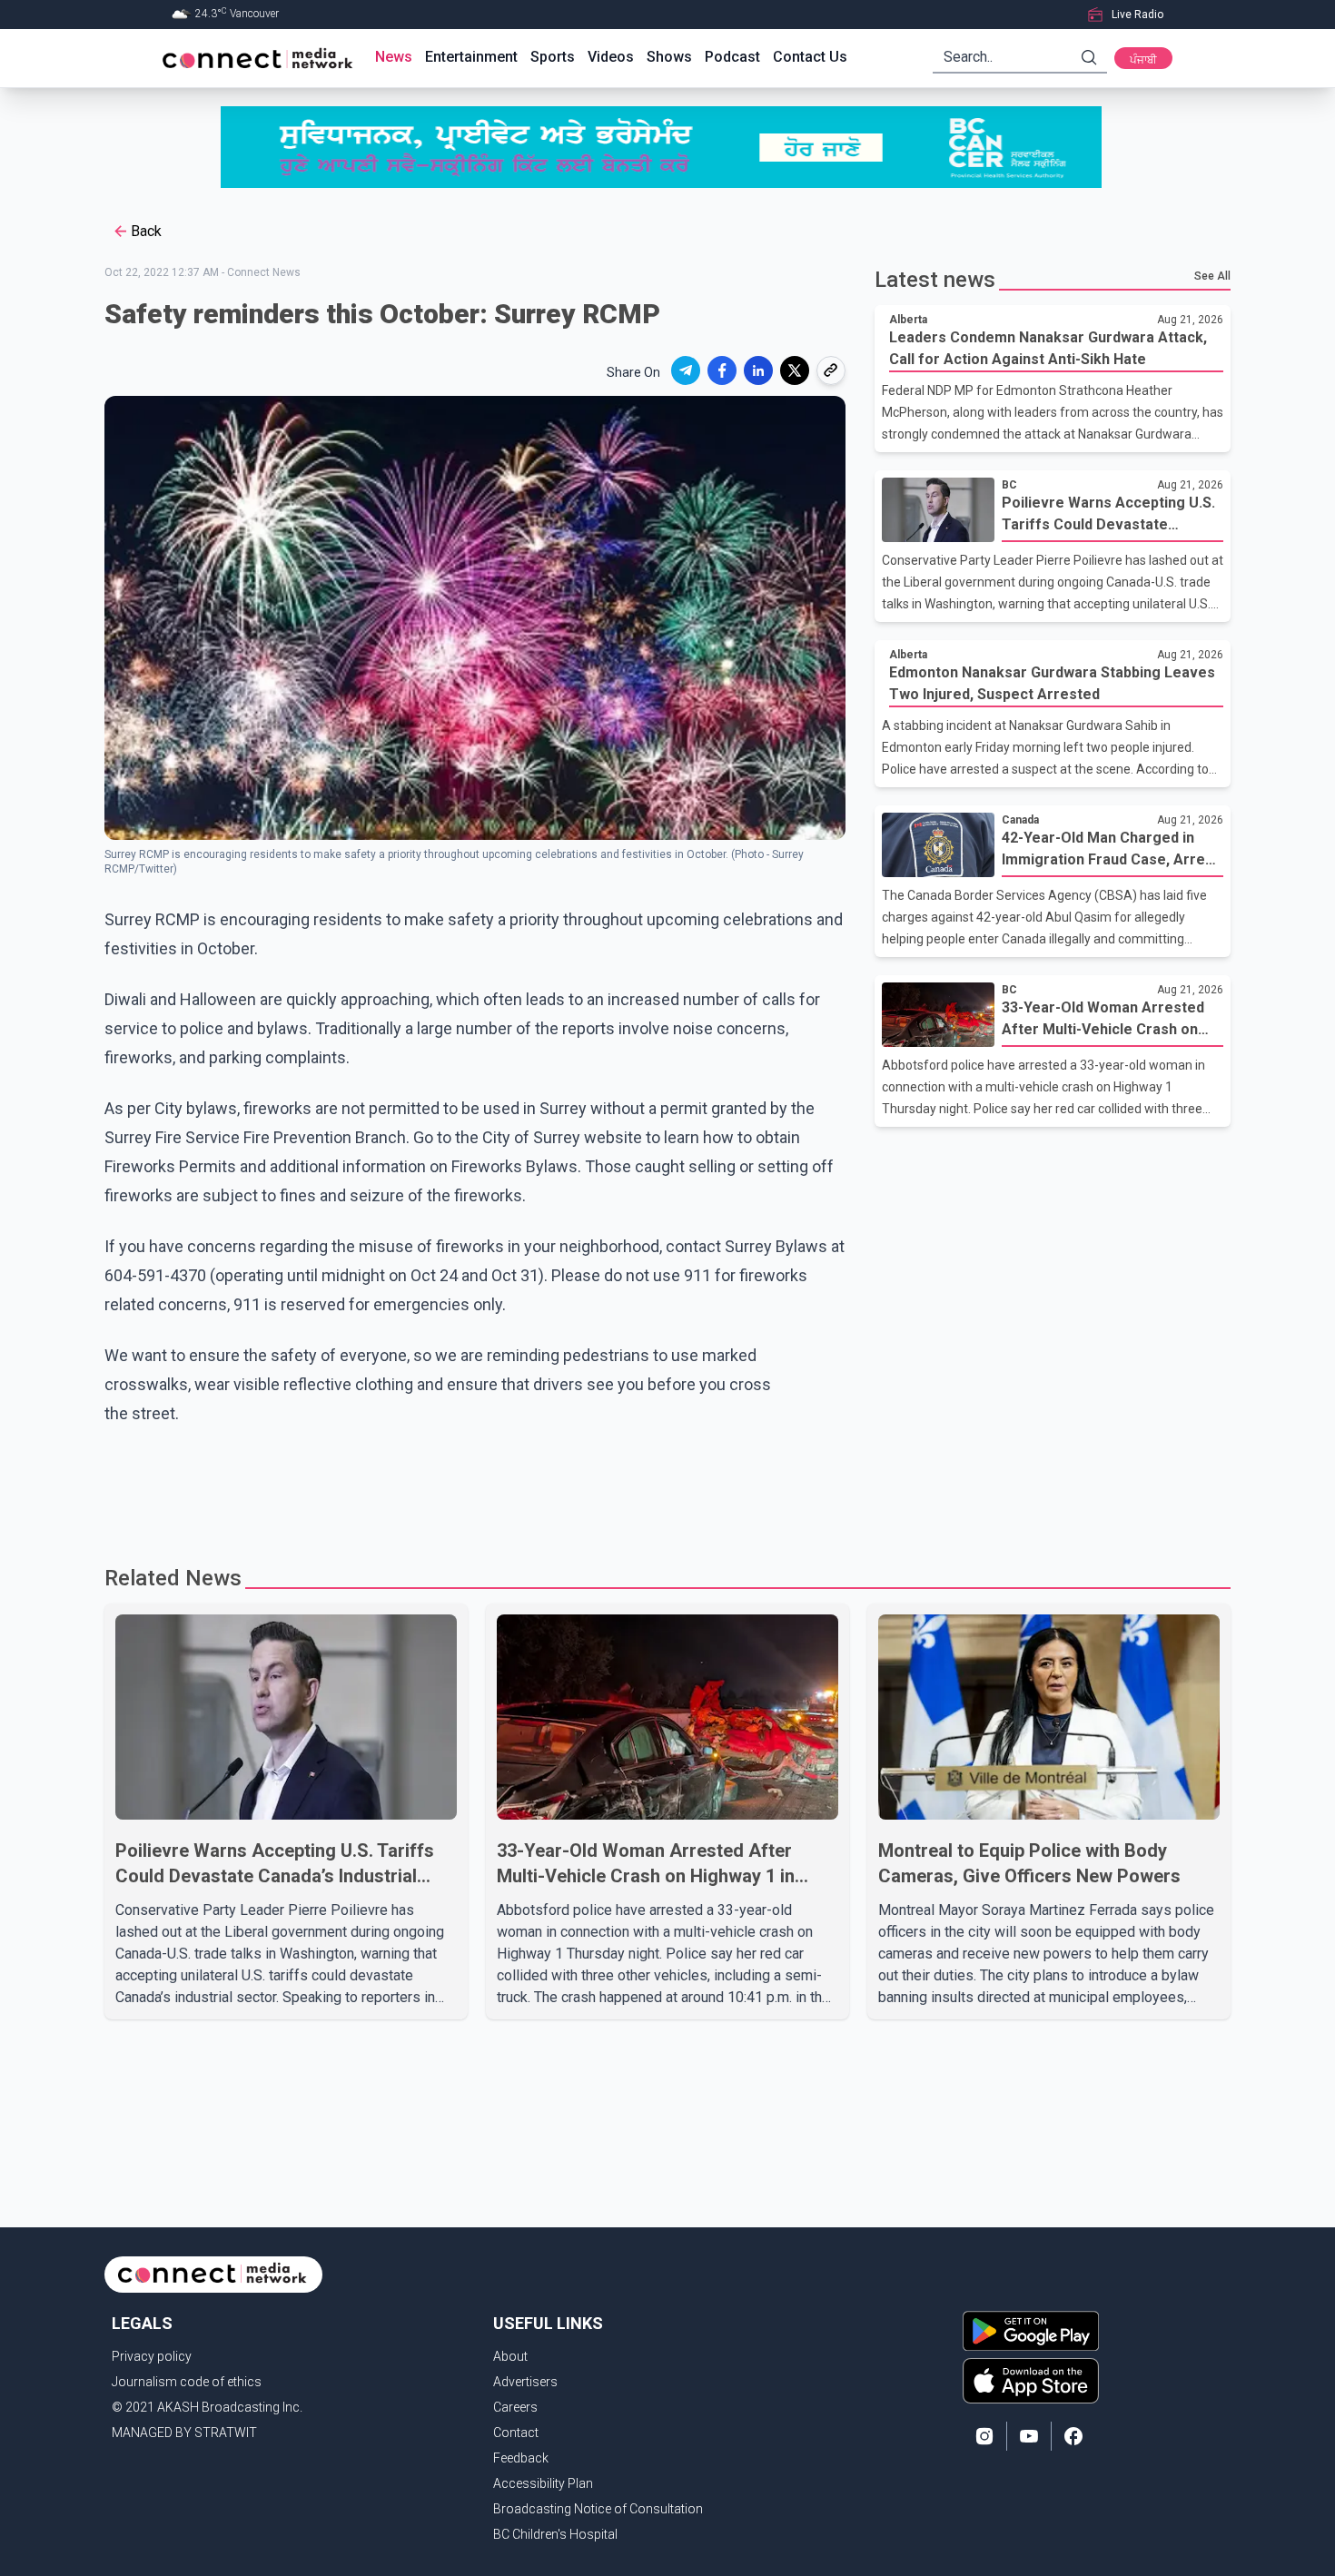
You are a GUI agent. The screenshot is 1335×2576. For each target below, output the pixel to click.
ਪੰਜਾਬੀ (1143, 60)
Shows (669, 57)
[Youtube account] (1029, 2436)
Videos (611, 57)
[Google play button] (1031, 2331)
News (394, 57)
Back (146, 231)
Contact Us (810, 57)
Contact (516, 2433)
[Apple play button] (1031, 2381)
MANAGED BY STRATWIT (184, 2433)
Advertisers (525, 2382)
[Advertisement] (661, 1487)
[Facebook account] (1073, 2436)
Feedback (521, 2458)
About (510, 2356)
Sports (553, 57)
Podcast (732, 57)
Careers (515, 2407)
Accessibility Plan (543, 2483)
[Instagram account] (984, 2436)
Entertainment (471, 57)
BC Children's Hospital (555, 2534)
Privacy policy (152, 2356)
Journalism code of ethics (187, 2382)
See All (1212, 276)
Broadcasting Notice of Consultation (598, 2509)
